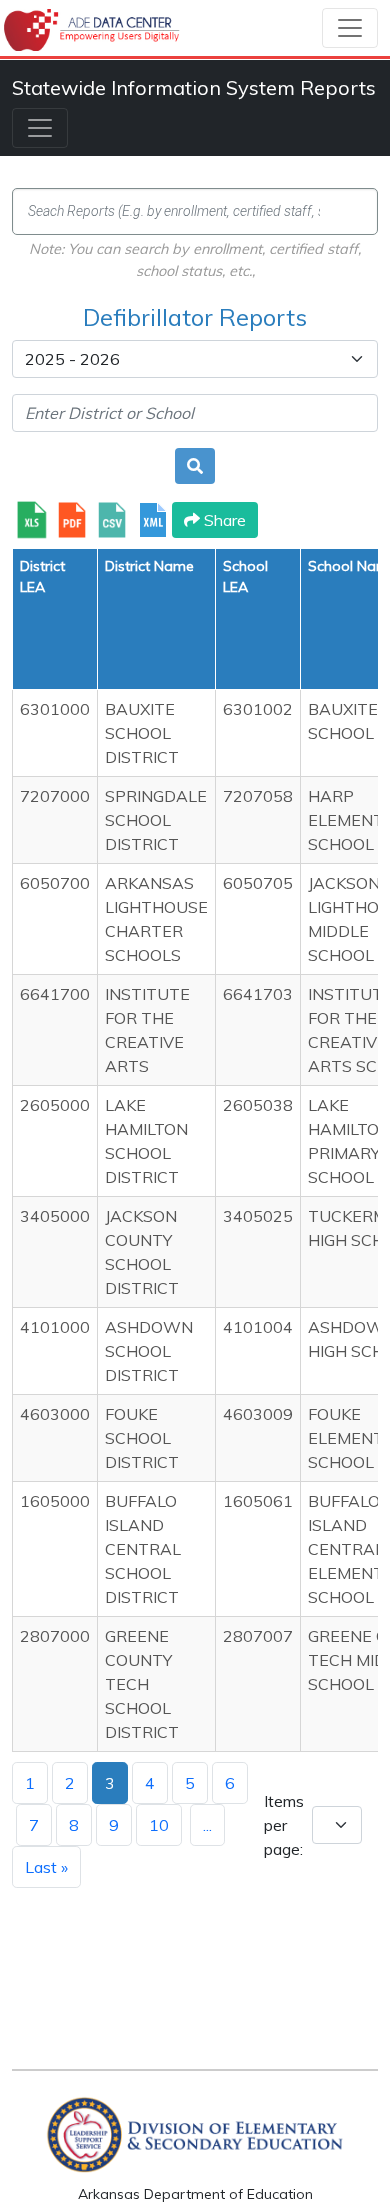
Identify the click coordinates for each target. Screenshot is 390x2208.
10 (159, 1825)
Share (223, 520)
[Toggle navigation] (350, 28)
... (207, 1825)
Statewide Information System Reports (194, 87)
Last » (46, 1867)
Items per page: (284, 1825)
